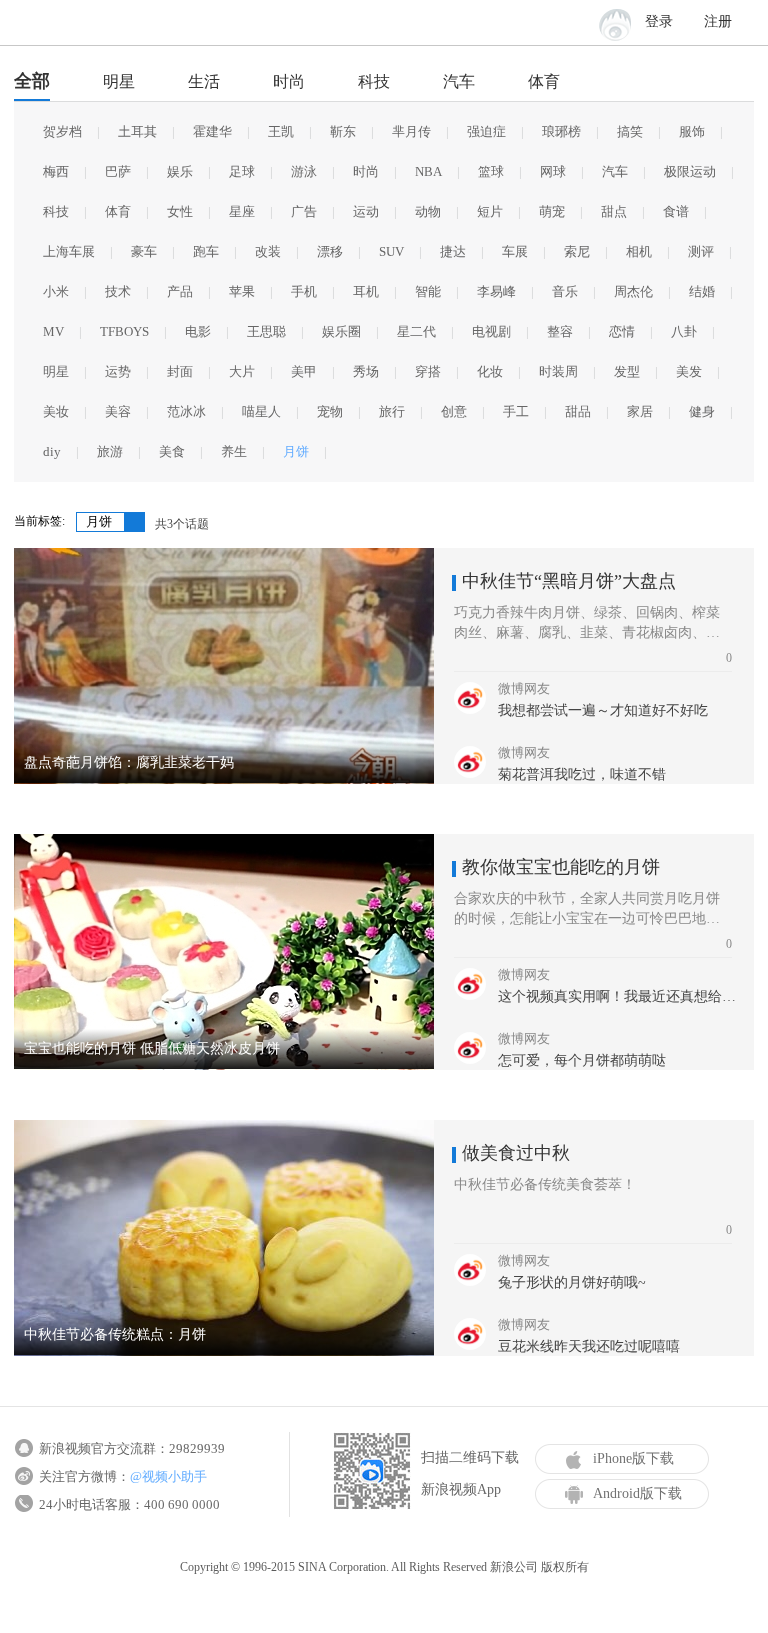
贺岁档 (62, 131)
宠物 (330, 411)
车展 (515, 251)
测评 (701, 251)
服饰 (692, 131)
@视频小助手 (168, 1476)
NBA (428, 171)
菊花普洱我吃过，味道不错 (582, 774)
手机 (304, 291)
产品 (180, 291)
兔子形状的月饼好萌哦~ (572, 1282)
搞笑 (630, 131)
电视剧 (491, 331)
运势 (118, 371)
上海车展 (69, 251)
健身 (702, 411)
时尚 (289, 81)
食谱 (676, 211)
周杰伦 (633, 291)
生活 (204, 81)
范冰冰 (186, 411)
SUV (391, 251)
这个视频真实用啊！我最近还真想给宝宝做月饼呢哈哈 (621, 996)
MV (53, 331)
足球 (242, 171)
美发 (689, 371)
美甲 (304, 371)
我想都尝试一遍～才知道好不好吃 (603, 710)
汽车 (459, 81)
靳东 (343, 131)
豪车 (144, 251)
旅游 (110, 451)
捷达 (453, 251)
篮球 (491, 171)
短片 (490, 211)
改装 (268, 251)
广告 (304, 211)
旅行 (392, 411)
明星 (119, 81)
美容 (118, 411)
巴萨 (118, 171)
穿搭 (428, 371)
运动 (366, 211)
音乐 (565, 291)
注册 (718, 21)
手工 (516, 411)
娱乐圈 (341, 331)
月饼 (296, 451)
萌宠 (552, 211)
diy (52, 451)
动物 (428, 211)
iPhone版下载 (633, 1458)
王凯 (281, 131)
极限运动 (690, 171)
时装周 (558, 371)
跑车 (206, 251)
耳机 (366, 291)
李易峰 (496, 291)
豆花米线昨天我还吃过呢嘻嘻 (589, 1346)
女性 (180, 211)
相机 (639, 251)
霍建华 (212, 131)
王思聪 (266, 331)
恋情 (622, 331)
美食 (172, 451)
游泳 (304, 171)
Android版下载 (637, 1493)
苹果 (242, 291)
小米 (56, 291)
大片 (242, 371)
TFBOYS (124, 331)
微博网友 (524, 688)
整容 (560, 331)
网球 (553, 171)
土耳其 (137, 131)
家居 (640, 411)
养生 (234, 451)
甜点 (614, 211)
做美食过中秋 (516, 1153)
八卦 (684, 331)
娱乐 (180, 171)
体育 (544, 81)
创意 (454, 411)
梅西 (56, 171)
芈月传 (411, 131)
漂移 (330, 251)
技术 (118, 291)
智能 (428, 291)
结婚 (702, 291)
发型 (627, 371)
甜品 (578, 411)
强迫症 (486, 131)
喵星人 (261, 411)
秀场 (366, 371)
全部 (32, 81)
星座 (242, 211)
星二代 (416, 331)
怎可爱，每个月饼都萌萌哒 (582, 1060)
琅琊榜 (561, 131)
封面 (180, 371)
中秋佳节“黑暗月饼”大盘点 (569, 581)
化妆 (490, 371)
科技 (374, 81)
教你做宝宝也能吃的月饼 (561, 867)
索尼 (577, 251)
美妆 (56, 411)
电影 (198, 331)
